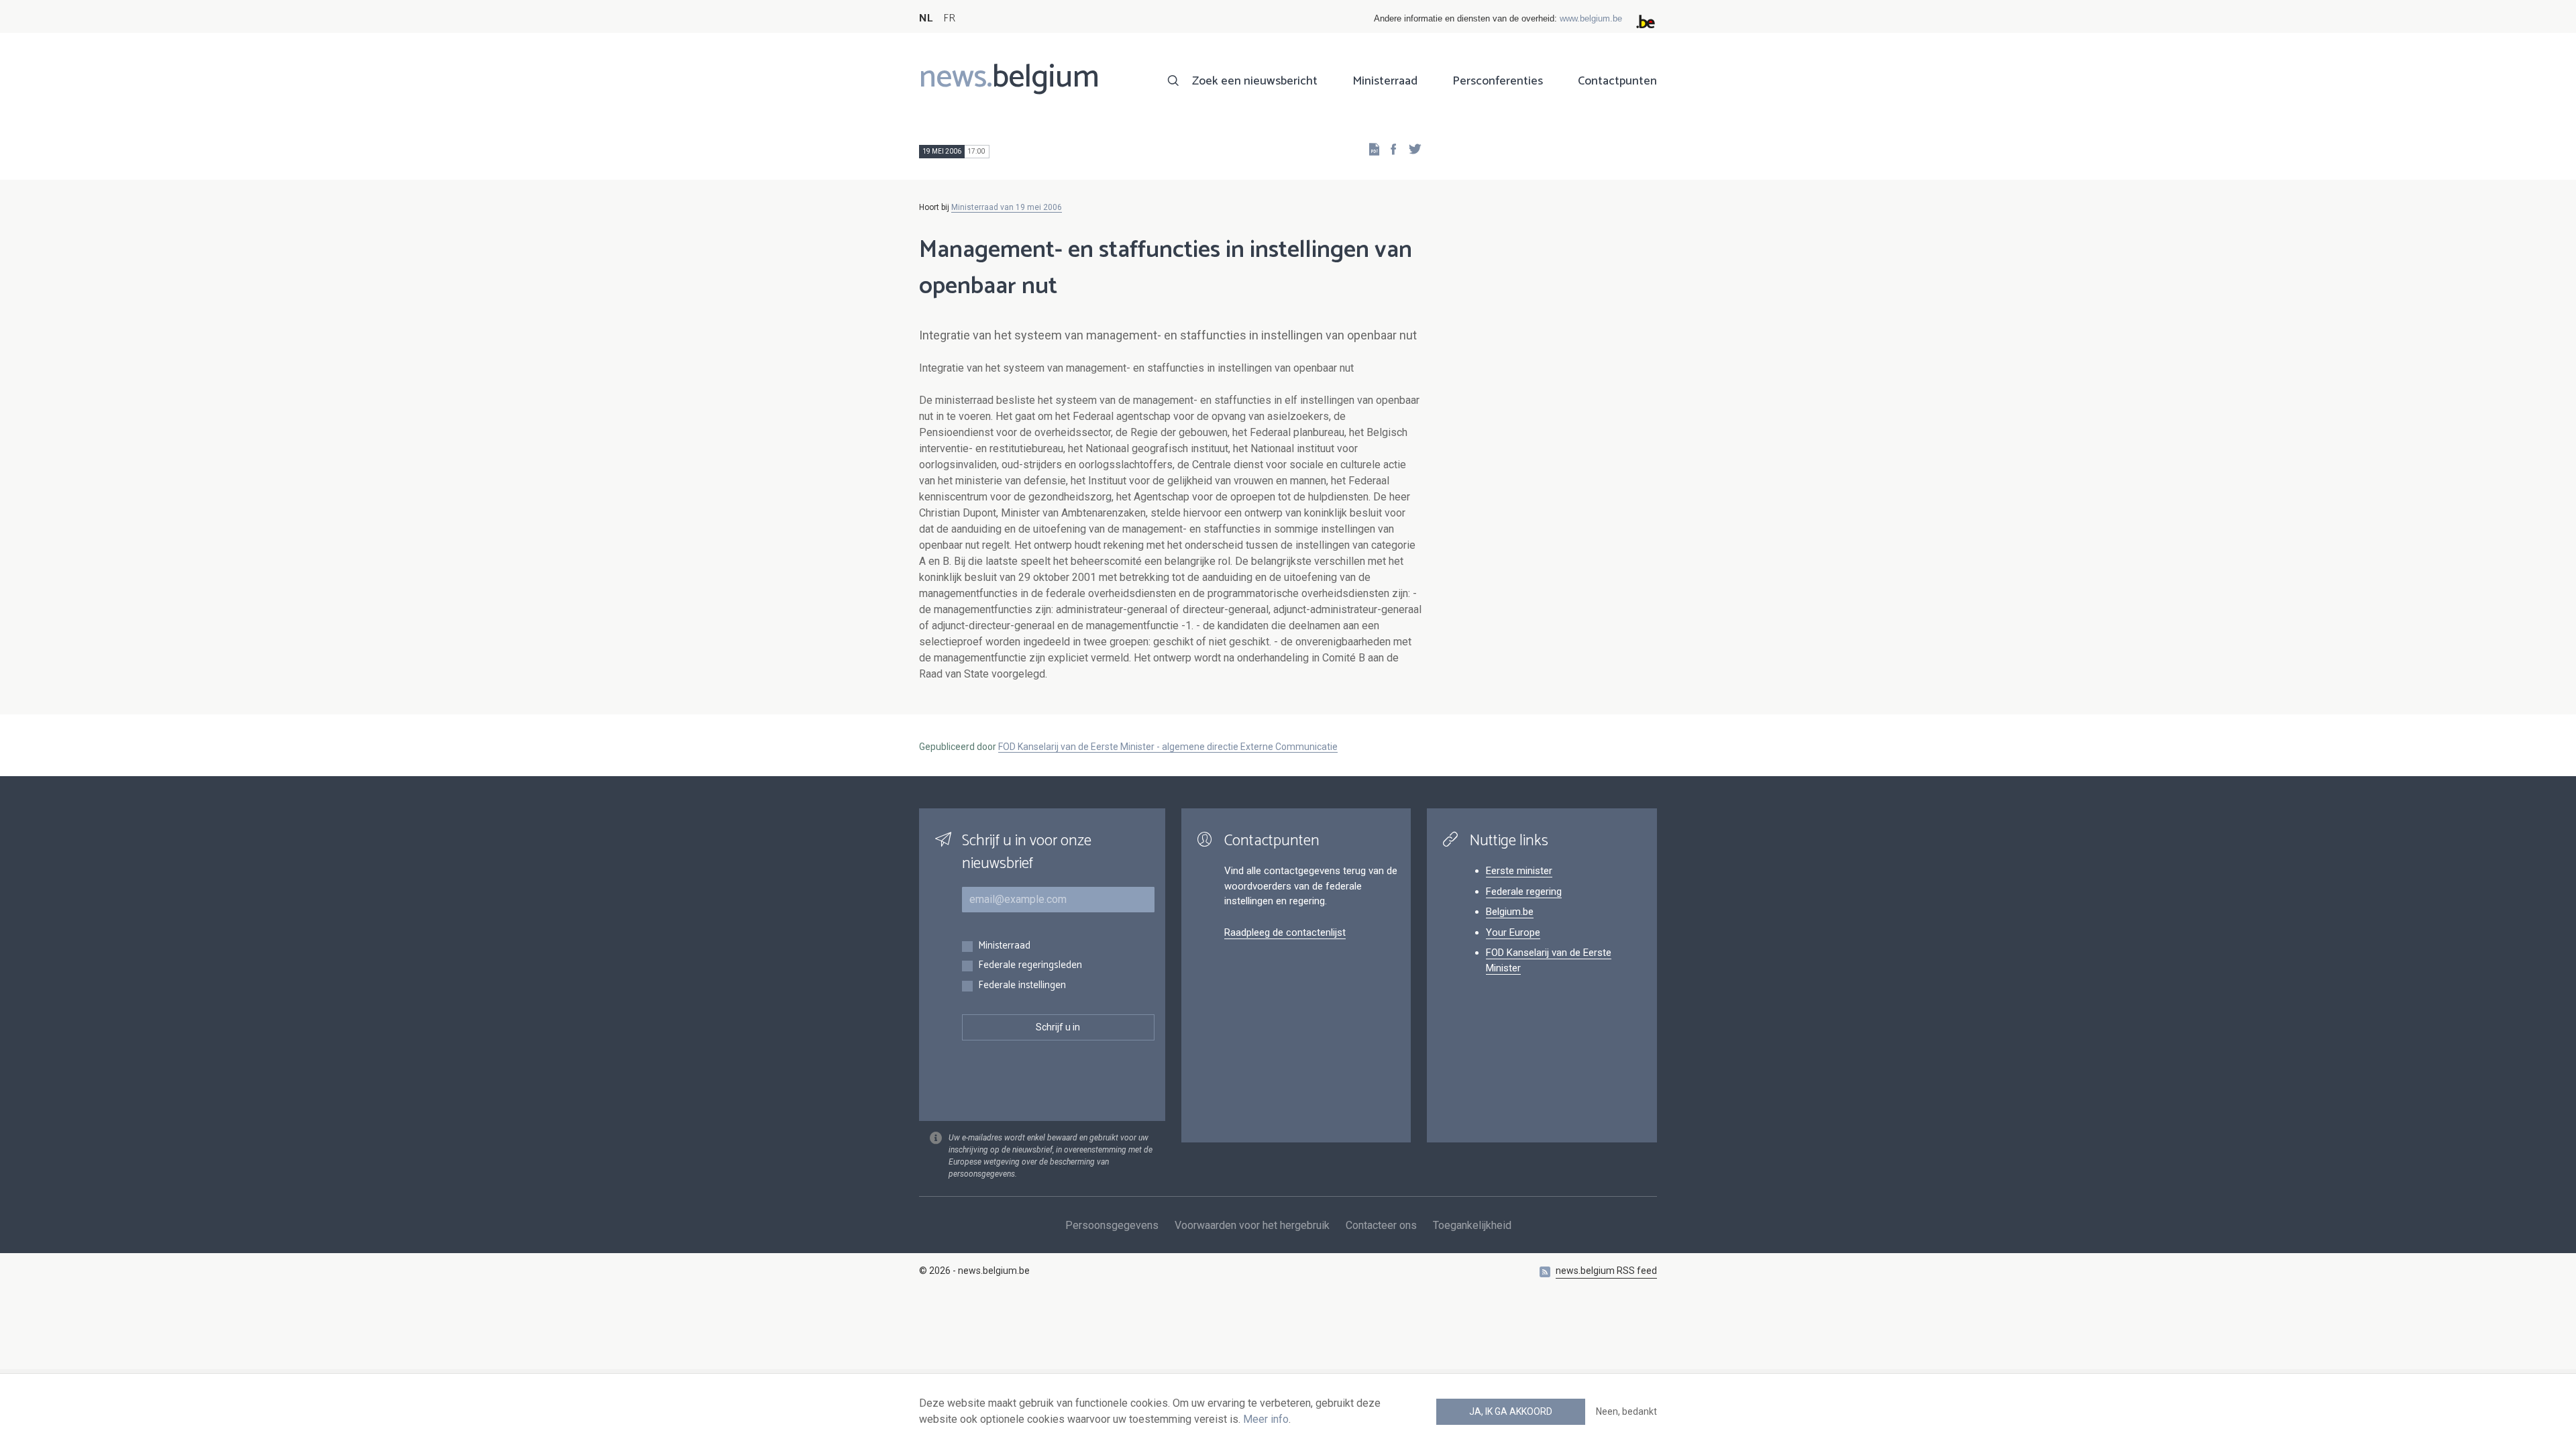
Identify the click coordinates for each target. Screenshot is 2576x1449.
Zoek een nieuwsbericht (1255, 81)
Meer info (1266, 1419)
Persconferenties (1498, 81)
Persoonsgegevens (1112, 1225)
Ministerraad (1385, 81)
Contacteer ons (1381, 1225)
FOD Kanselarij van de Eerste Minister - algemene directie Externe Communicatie (1168, 747)
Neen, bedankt (1626, 1411)
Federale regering (1524, 892)
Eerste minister (1519, 871)
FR (949, 18)
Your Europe (1513, 932)
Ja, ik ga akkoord (1511, 1411)
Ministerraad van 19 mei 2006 (1007, 207)
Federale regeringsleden (1030, 966)
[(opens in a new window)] (1389, 149)
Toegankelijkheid (1472, 1225)
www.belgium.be (1591, 18)
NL (926, 18)
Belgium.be (1510, 912)
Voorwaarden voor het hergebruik (1252, 1225)
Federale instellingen (1022, 986)
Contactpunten (1617, 81)
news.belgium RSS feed (1606, 1271)
